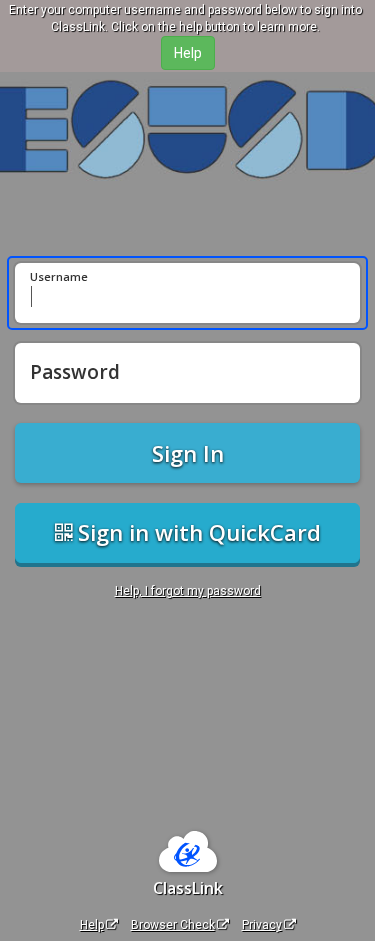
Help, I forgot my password (188, 591)
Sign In (188, 453)
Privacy (262, 925)
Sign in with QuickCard (196, 532)
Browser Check (173, 925)
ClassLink (188, 888)
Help (92, 925)
